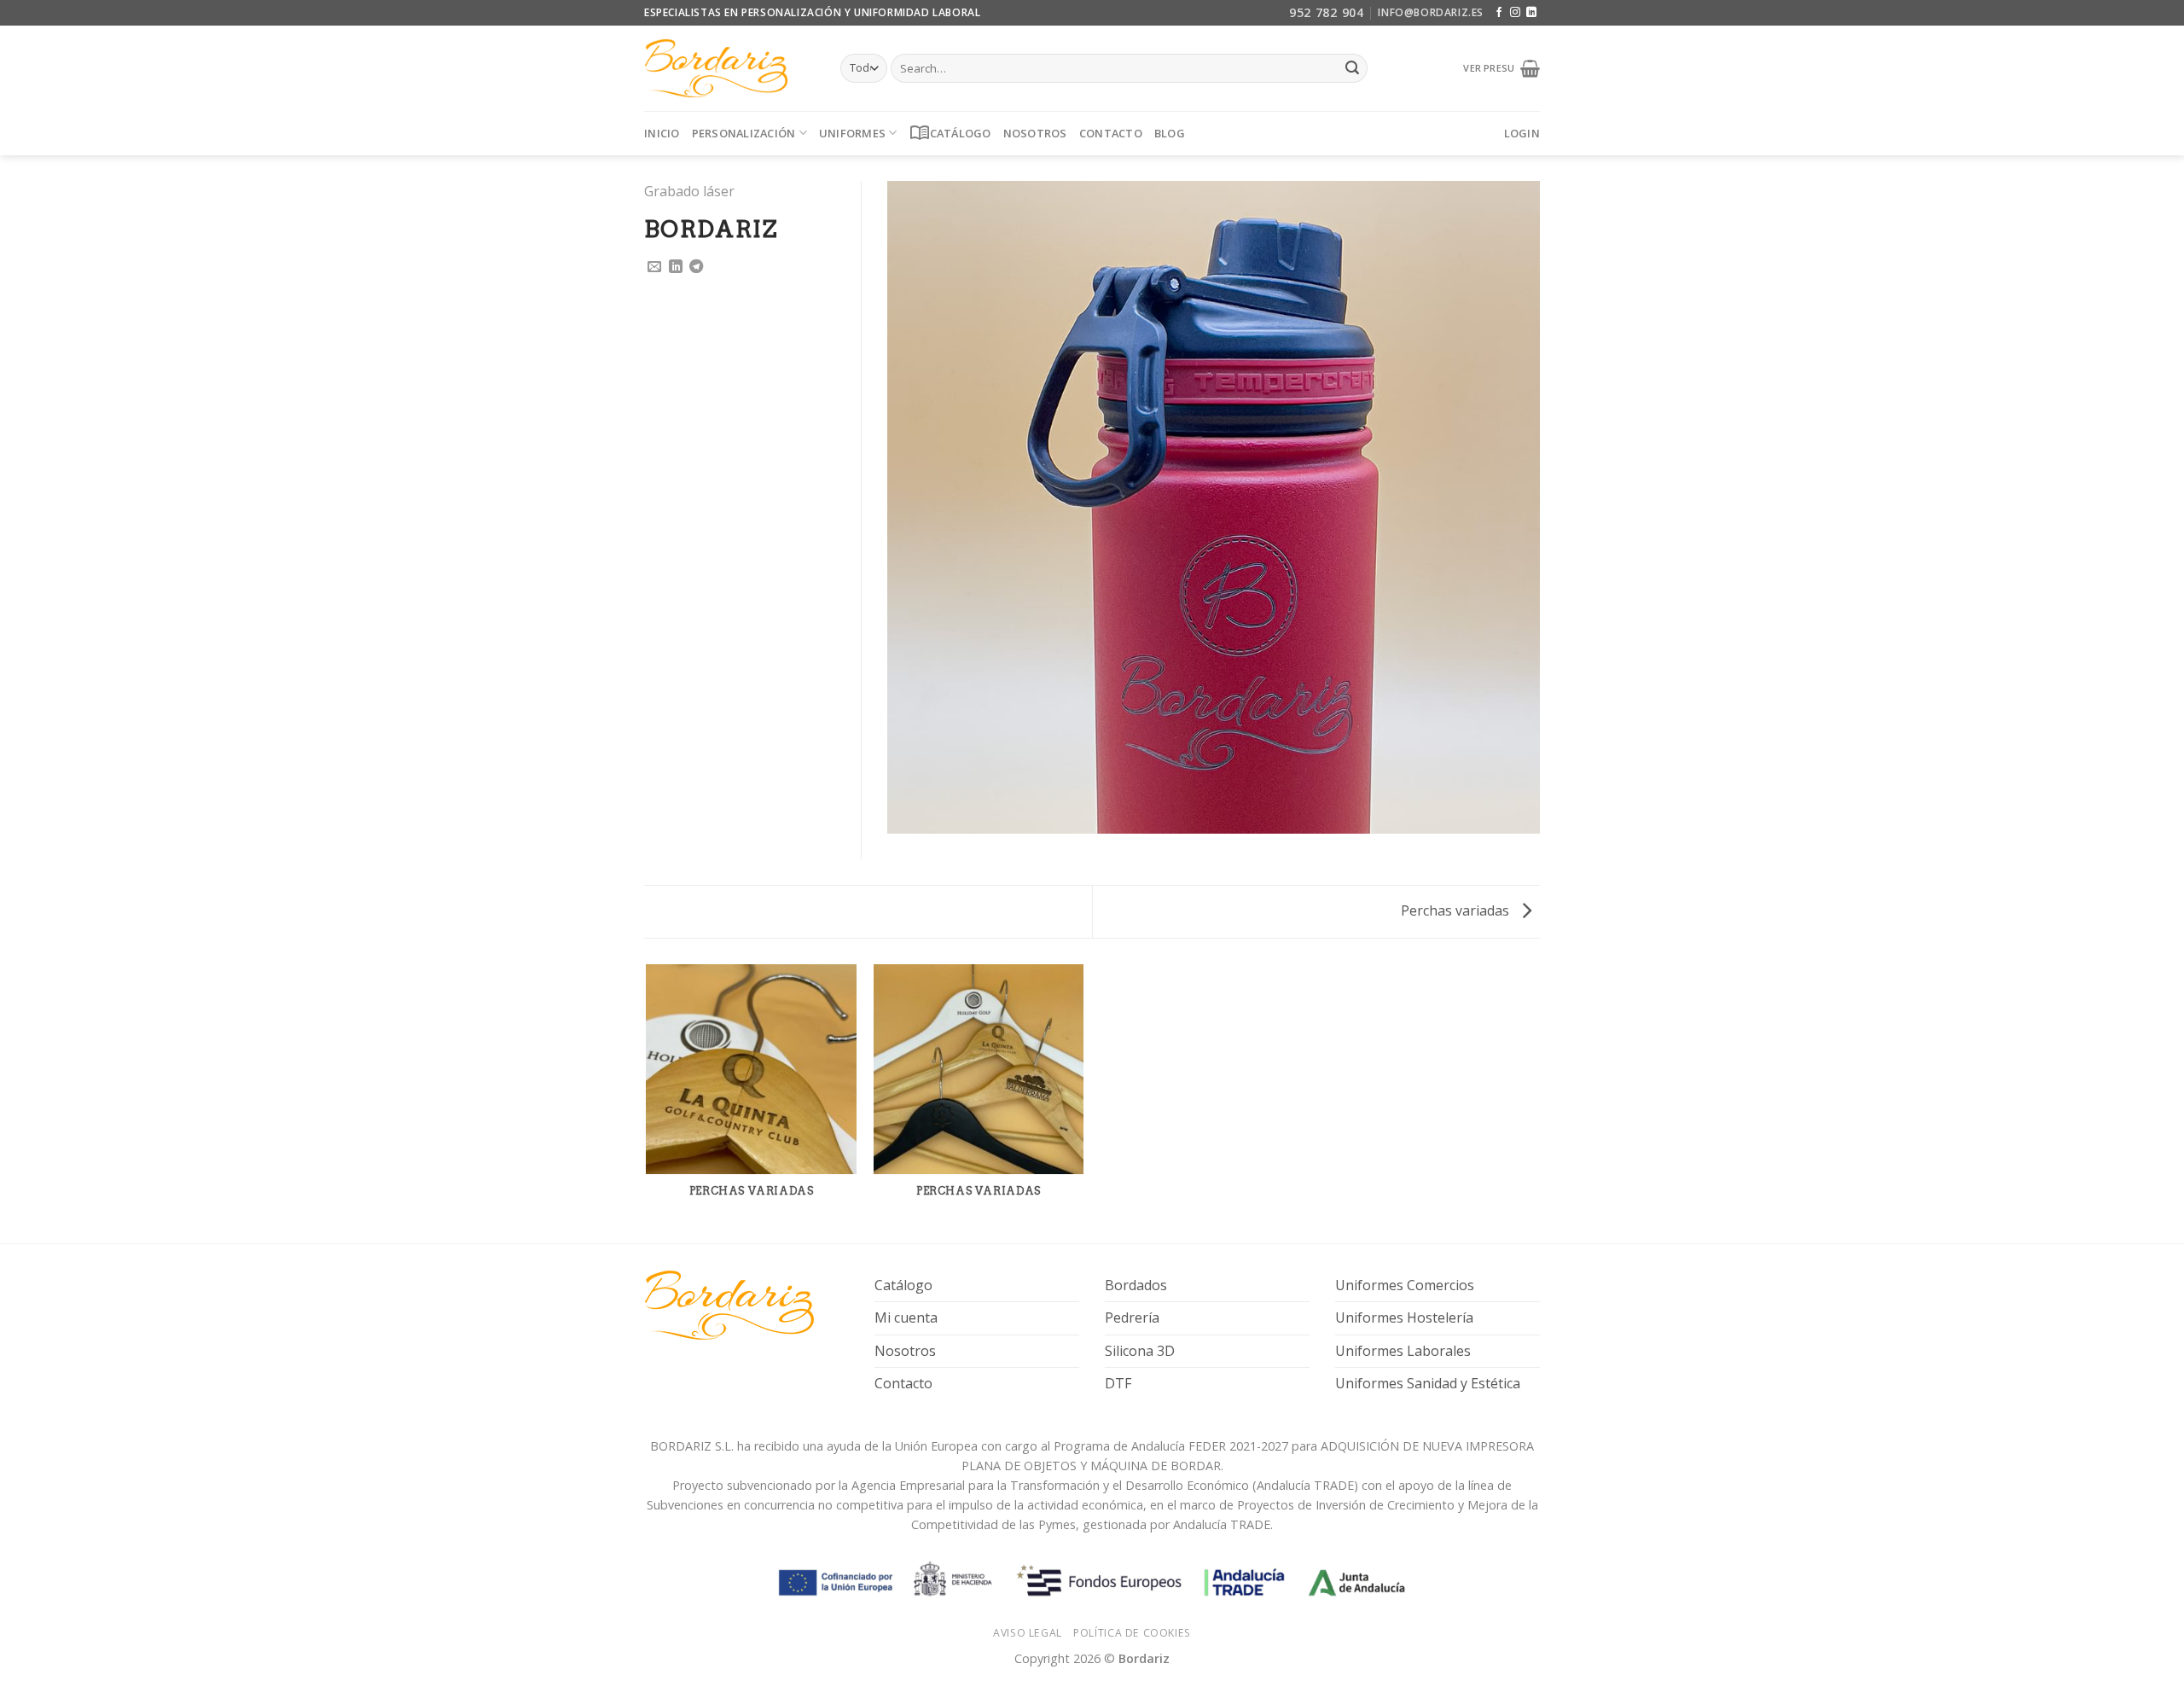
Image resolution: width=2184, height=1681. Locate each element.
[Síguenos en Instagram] (1515, 13)
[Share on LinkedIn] (676, 267)
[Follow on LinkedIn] (1531, 13)
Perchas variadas (1457, 910)
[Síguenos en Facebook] (1499, 13)
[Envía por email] (654, 267)
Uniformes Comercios (1405, 1285)
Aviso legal (1028, 1633)
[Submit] (1352, 68)
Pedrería (1132, 1317)
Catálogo (950, 133)
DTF (1118, 1383)
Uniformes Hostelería (1404, 1317)
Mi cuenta (906, 1317)
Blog (1170, 133)
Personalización (744, 133)
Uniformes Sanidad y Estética (1428, 1383)
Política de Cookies (1132, 1633)
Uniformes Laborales (1403, 1351)
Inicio (662, 133)
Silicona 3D (1140, 1351)
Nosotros (1035, 133)
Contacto (1111, 133)
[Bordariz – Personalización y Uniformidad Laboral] (729, 68)
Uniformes (852, 133)
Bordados (1136, 1285)
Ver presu (1491, 68)
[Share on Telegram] (696, 267)
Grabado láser (689, 191)
